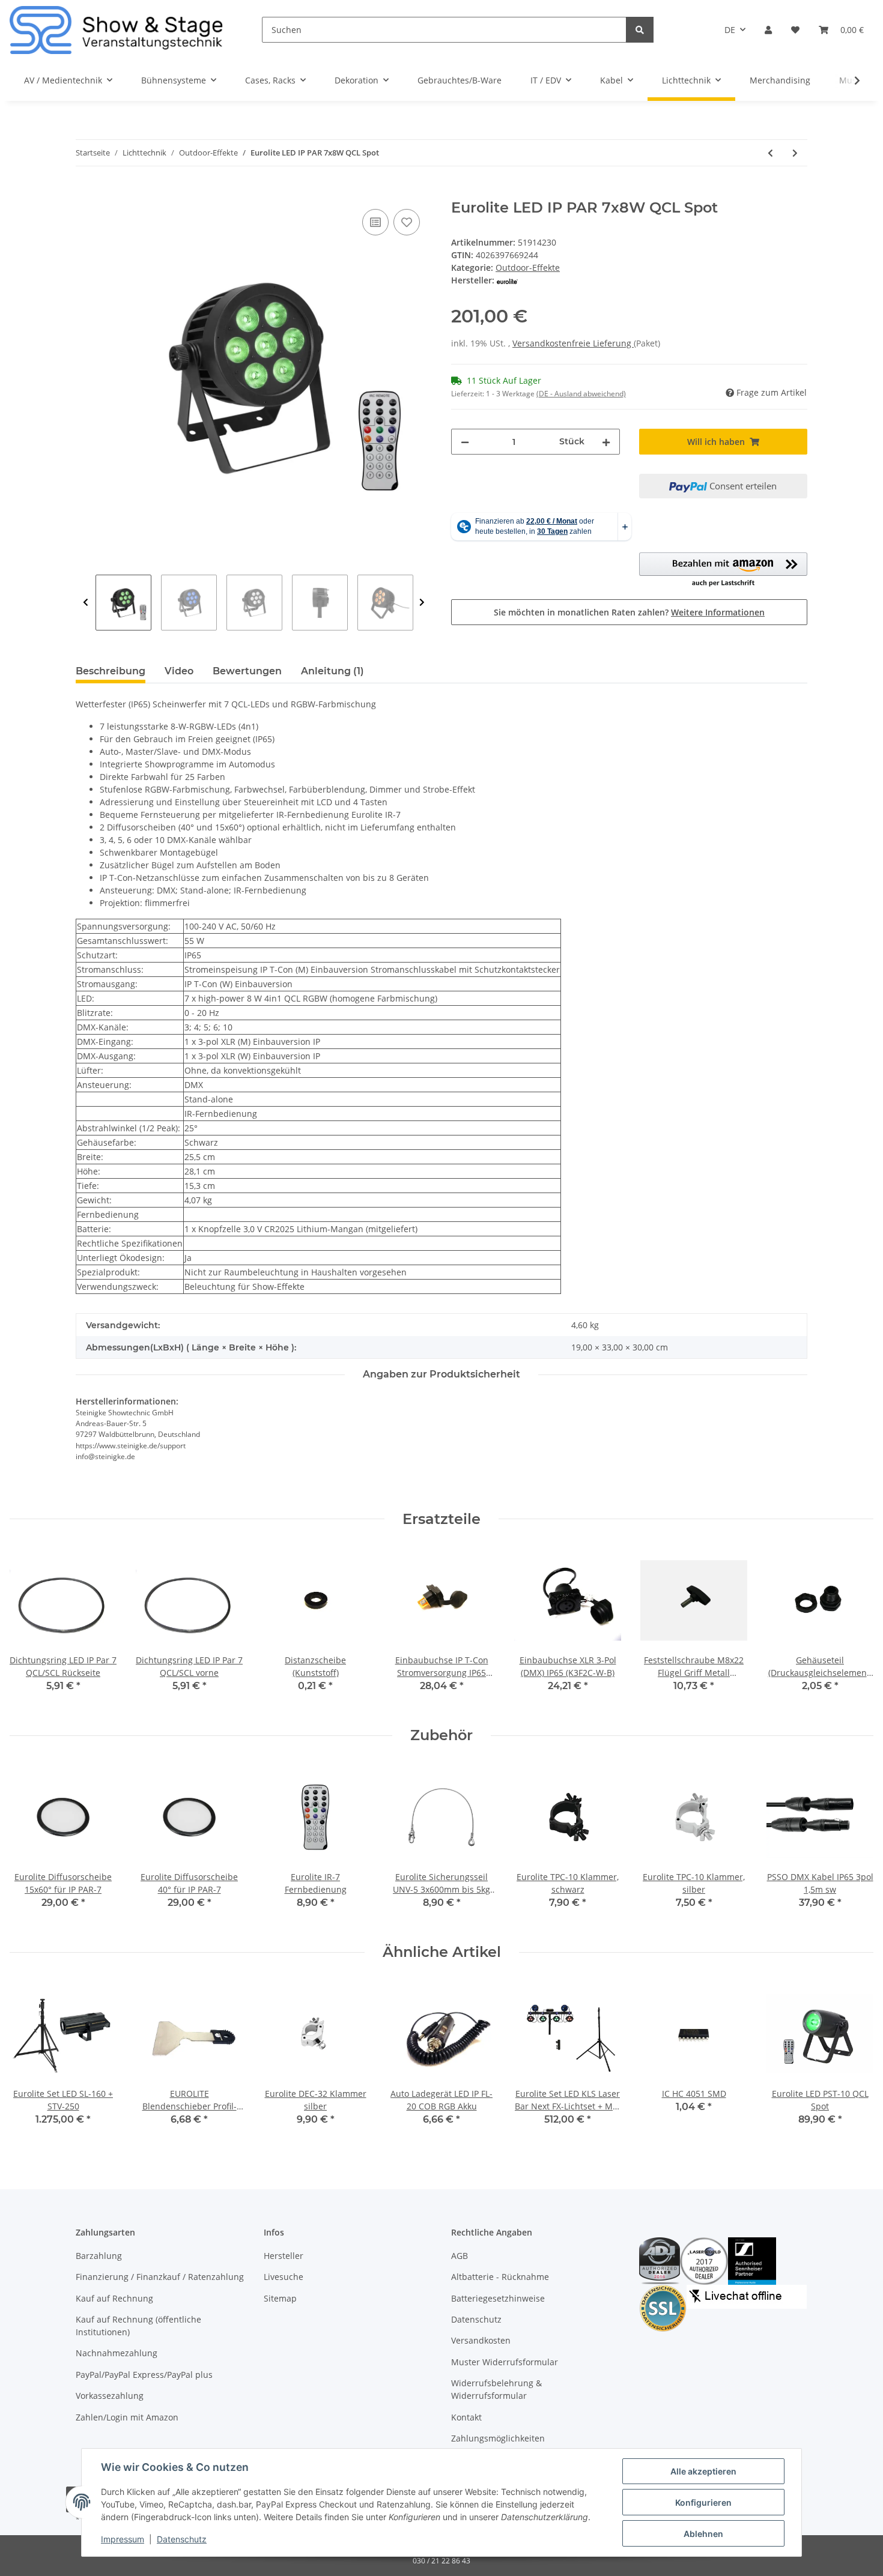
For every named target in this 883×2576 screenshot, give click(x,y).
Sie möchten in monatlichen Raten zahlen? (629, 612)
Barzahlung (99, 2256)
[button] (768, 30)
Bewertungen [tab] (247, 671)
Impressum (123, 2539)
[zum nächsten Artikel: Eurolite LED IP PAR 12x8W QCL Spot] (795, 153)
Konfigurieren (703, 2502)
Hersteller (284, 2256)
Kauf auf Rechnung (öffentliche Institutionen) (138, 2326)
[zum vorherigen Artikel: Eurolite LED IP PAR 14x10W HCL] (770, 153)
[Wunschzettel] (795, 30)
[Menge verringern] (465, 442)
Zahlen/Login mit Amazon (127, 2417)
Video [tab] (179, 671)
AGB (460, 2256)
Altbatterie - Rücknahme (500, 2277)
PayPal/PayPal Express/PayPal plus (144, 2375)
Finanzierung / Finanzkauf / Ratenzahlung (160, 2277)
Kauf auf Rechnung (114, 2298)
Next (422, 603)
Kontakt (466, 2417)
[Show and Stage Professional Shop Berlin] (117, 30)
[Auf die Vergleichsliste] (375, 222)
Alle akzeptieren (703, 2471)
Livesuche (284, 2277)
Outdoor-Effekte (528, 268)
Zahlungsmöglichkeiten (498, 2438)
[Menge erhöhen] (606, 442)
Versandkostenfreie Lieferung (573, 343)
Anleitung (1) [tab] (332, 671)
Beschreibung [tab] (111, 671)
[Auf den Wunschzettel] (407, 222)
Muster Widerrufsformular (505, 2362)
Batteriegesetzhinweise (498, 2298)
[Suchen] (640, 30)
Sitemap (280, 2298)
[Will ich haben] (85, 193)
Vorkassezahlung (110, 2396)
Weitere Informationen (718, 612)
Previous (86, 603)
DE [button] (730, 30)
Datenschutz (476, 2319)
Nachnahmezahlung (117, 2353)
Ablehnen (703, 2534)
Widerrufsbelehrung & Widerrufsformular (496, 2389)
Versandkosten (481, 2340)
